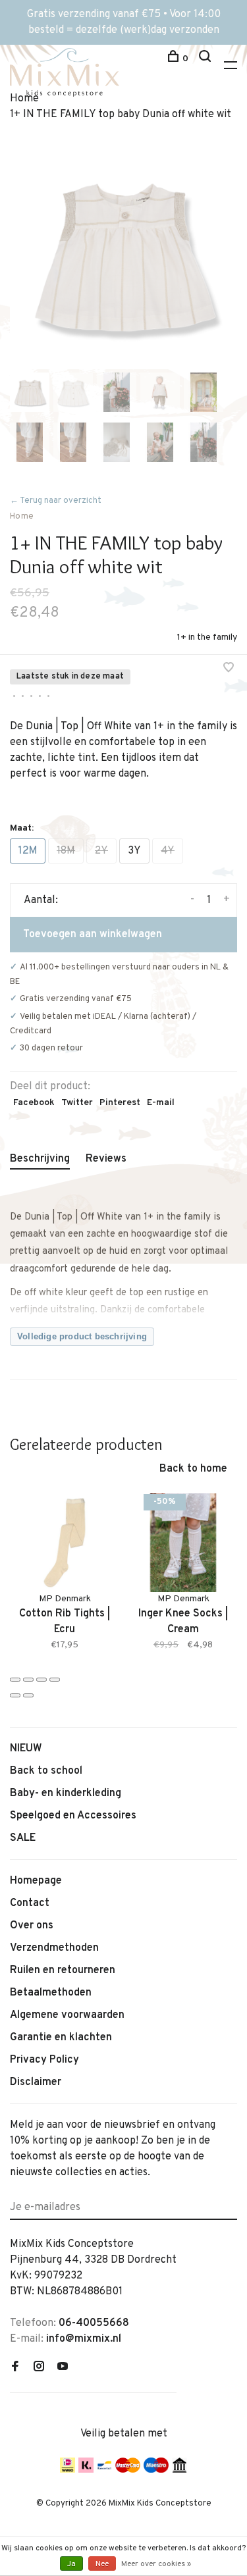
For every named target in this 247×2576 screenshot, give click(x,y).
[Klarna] (86, 2470)
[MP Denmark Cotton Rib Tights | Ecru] (65, 1543)
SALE (23, 1838)
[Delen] (28, 1680)
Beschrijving (40, 1159)
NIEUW (26, 1749)
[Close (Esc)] (15, 1680)
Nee (102, 2564)
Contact (30, 1903)
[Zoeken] (206, 59)
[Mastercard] (128, 2470)
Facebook (34, 1103)
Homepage (36, 1881)
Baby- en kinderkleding (66, 1793)
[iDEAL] (68, 2470)
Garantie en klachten (61, 2038)
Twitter (77, 1103)
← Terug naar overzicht (56, 501)
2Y (101, 851)
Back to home (193, 1469)
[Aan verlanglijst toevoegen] (229, 669)
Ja (71, 2564)
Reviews (106, 1159)
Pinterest (120, 1103)
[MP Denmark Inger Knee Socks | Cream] (183, 1543)
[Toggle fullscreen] (41, 1680)
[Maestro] (156, 2470)
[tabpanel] (123, 256)
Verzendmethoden (54, 1948)
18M (66, 851)
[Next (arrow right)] (28, 1695)
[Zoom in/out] (55, 1680)
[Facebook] (15, 2368)
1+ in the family (207, 637)
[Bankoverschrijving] (179, 2470)
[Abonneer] (232, 2200)
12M (28, 851)
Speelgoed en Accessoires (73, 1816)
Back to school (46, 1771)
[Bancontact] (104, 2470)
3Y (134, 851)
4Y (168, 851)
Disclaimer (36, 2082)
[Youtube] (63, 2368)
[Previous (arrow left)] (15, 1695)
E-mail (161, 1103)
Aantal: (41, 900)
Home (22, 517)
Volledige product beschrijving (82, 1336)
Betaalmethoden (51, 1993)
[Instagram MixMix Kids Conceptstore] (39, 2368)
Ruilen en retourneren (63, 1971)
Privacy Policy (44, 2060)
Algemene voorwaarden (67, 2015)
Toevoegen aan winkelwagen (93, 935)
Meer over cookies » (156, 2564)
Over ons (32, 1926)
